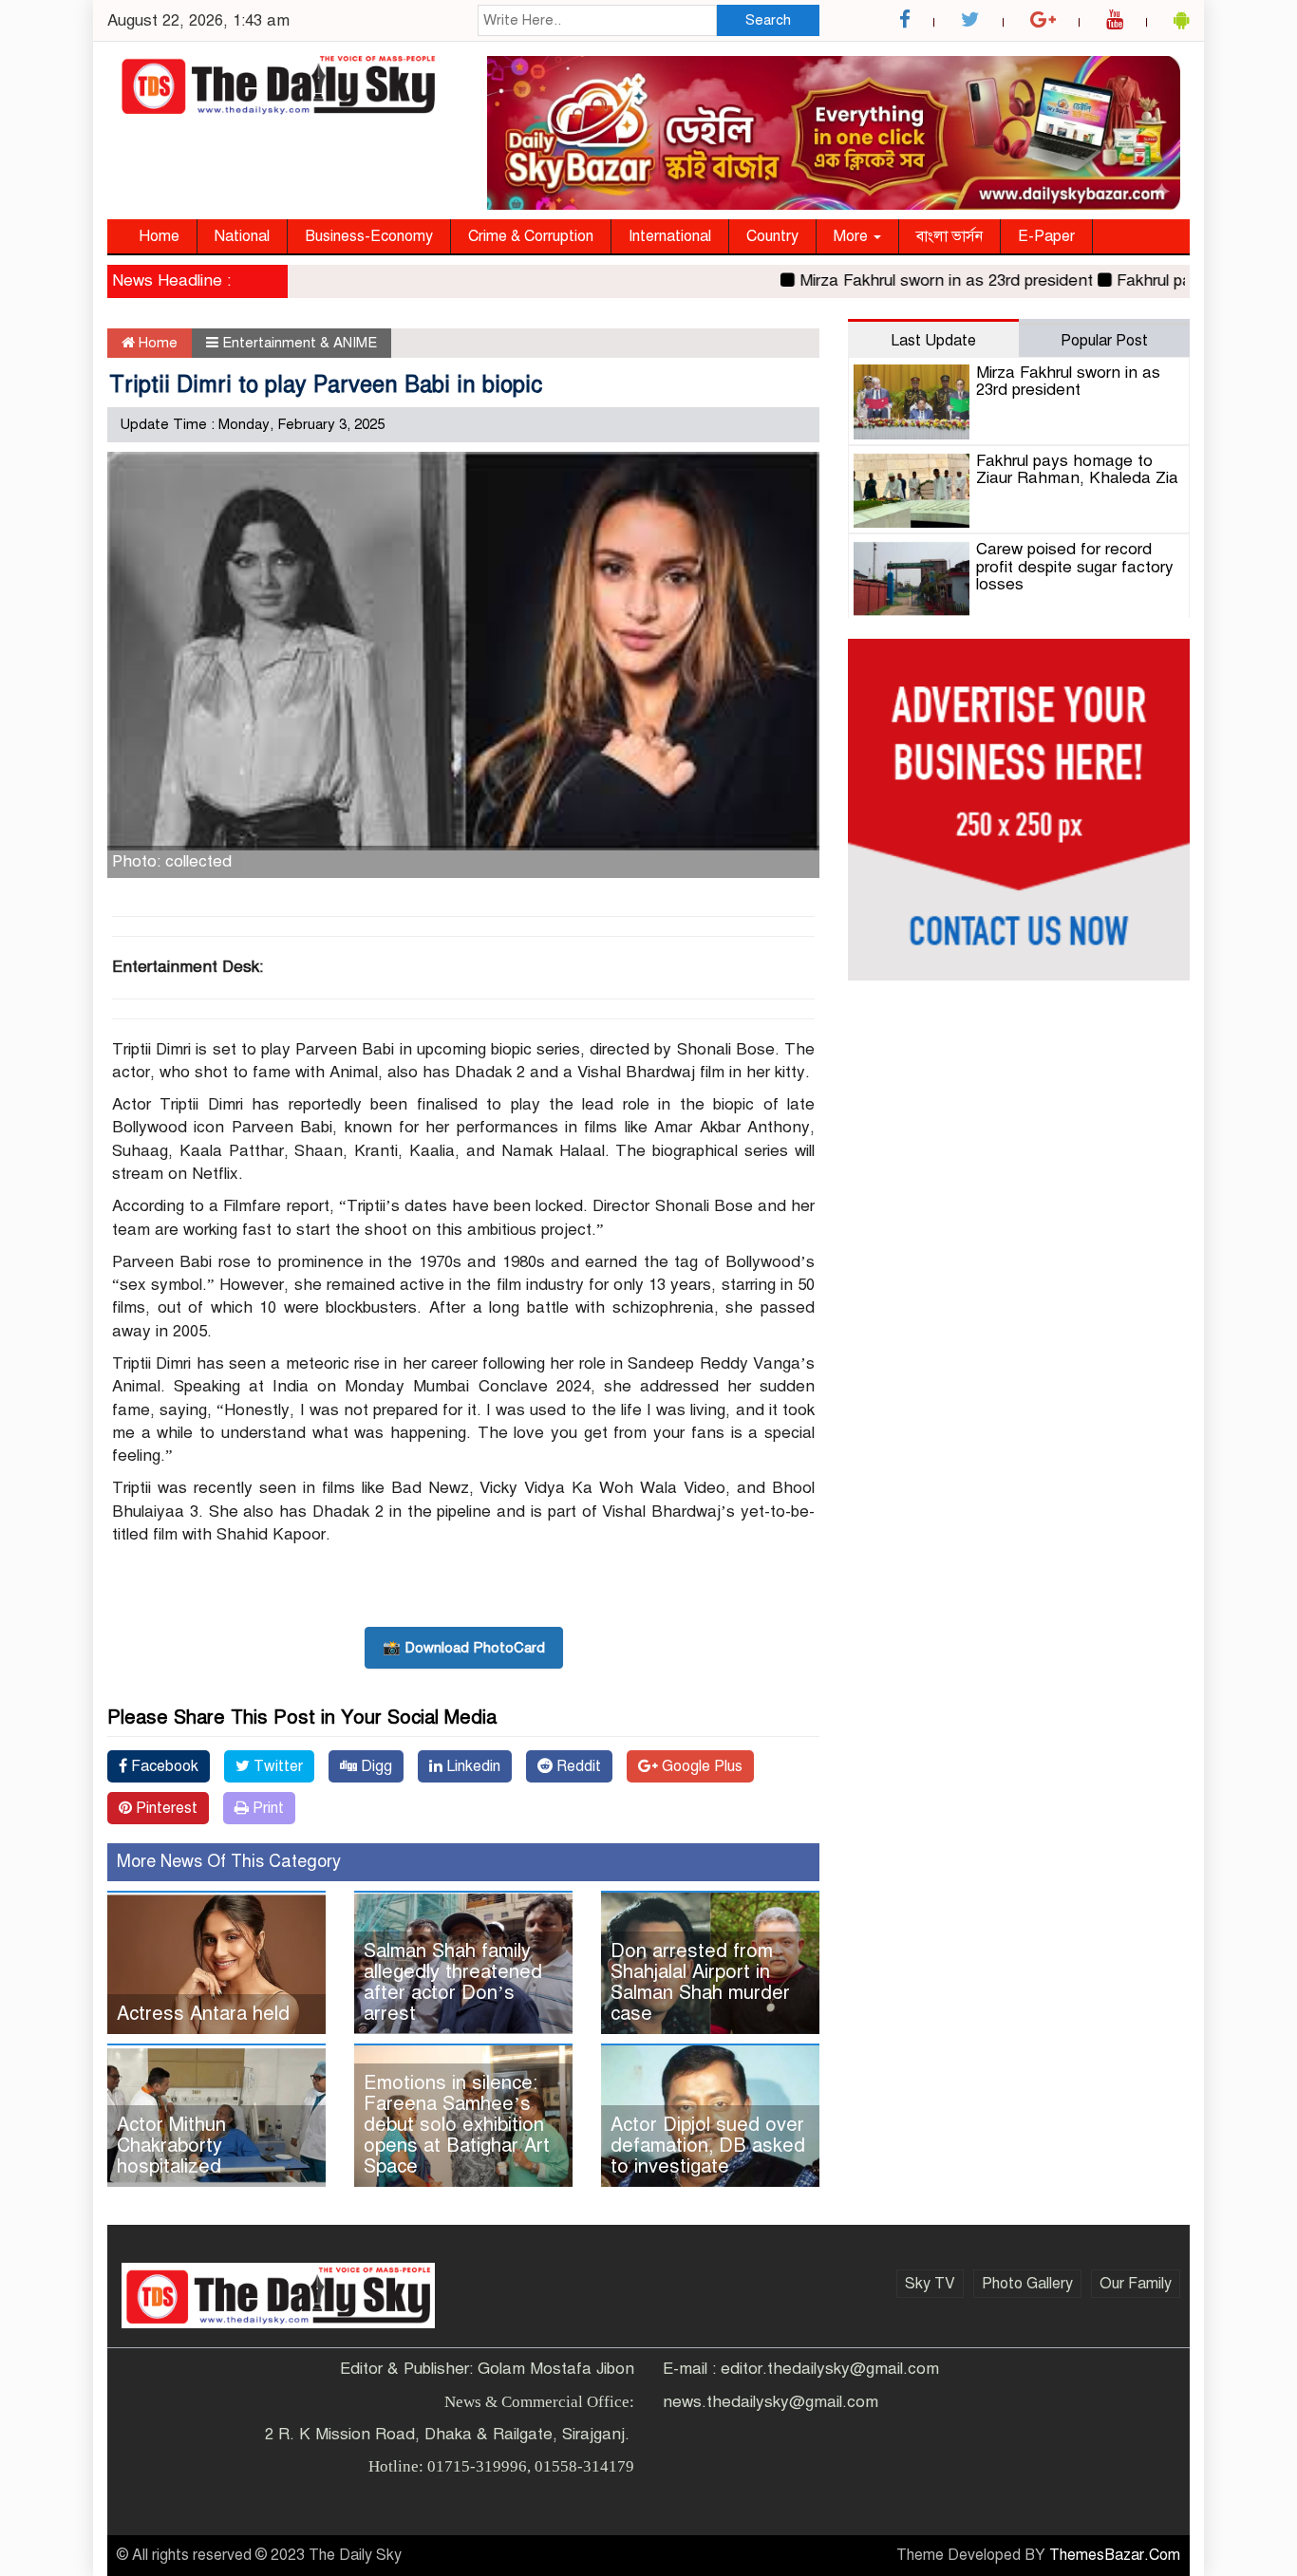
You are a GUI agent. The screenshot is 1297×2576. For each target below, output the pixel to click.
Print (266, 1808)
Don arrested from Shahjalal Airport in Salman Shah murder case (700, 1982)
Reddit (577, 1766)
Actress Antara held (203, 2014)
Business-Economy (369, 236)
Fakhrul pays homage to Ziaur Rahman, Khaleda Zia (1077, 470)
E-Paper (1046, 236)
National (242, 236)
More (853, 236)
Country (772, 236)
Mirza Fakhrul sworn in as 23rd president (904, 280)
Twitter (276, 1766)
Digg (375, 1766)
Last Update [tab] (933, 341)
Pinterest (165, 1808)
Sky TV (930, 2284)
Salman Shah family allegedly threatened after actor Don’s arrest (453, 1982)
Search (768, 20)
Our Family (1136, 2284)
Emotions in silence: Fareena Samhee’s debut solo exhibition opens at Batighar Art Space (457, 2125)
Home (159, 236)
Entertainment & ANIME (300, 343)
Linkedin (471, 1766)
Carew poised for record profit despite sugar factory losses (1075, 567)
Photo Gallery (1027, 2284)
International (670, 236)
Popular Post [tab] (1104, 341)
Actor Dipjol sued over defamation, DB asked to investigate (708, 2146)
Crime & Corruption (531, 236)
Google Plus (700, 1766)
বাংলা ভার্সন (949, 236)
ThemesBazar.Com (1115, 2555)
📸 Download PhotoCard (464, 1648)
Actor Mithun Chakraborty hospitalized (171, 2146)
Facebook (163, 1766)
